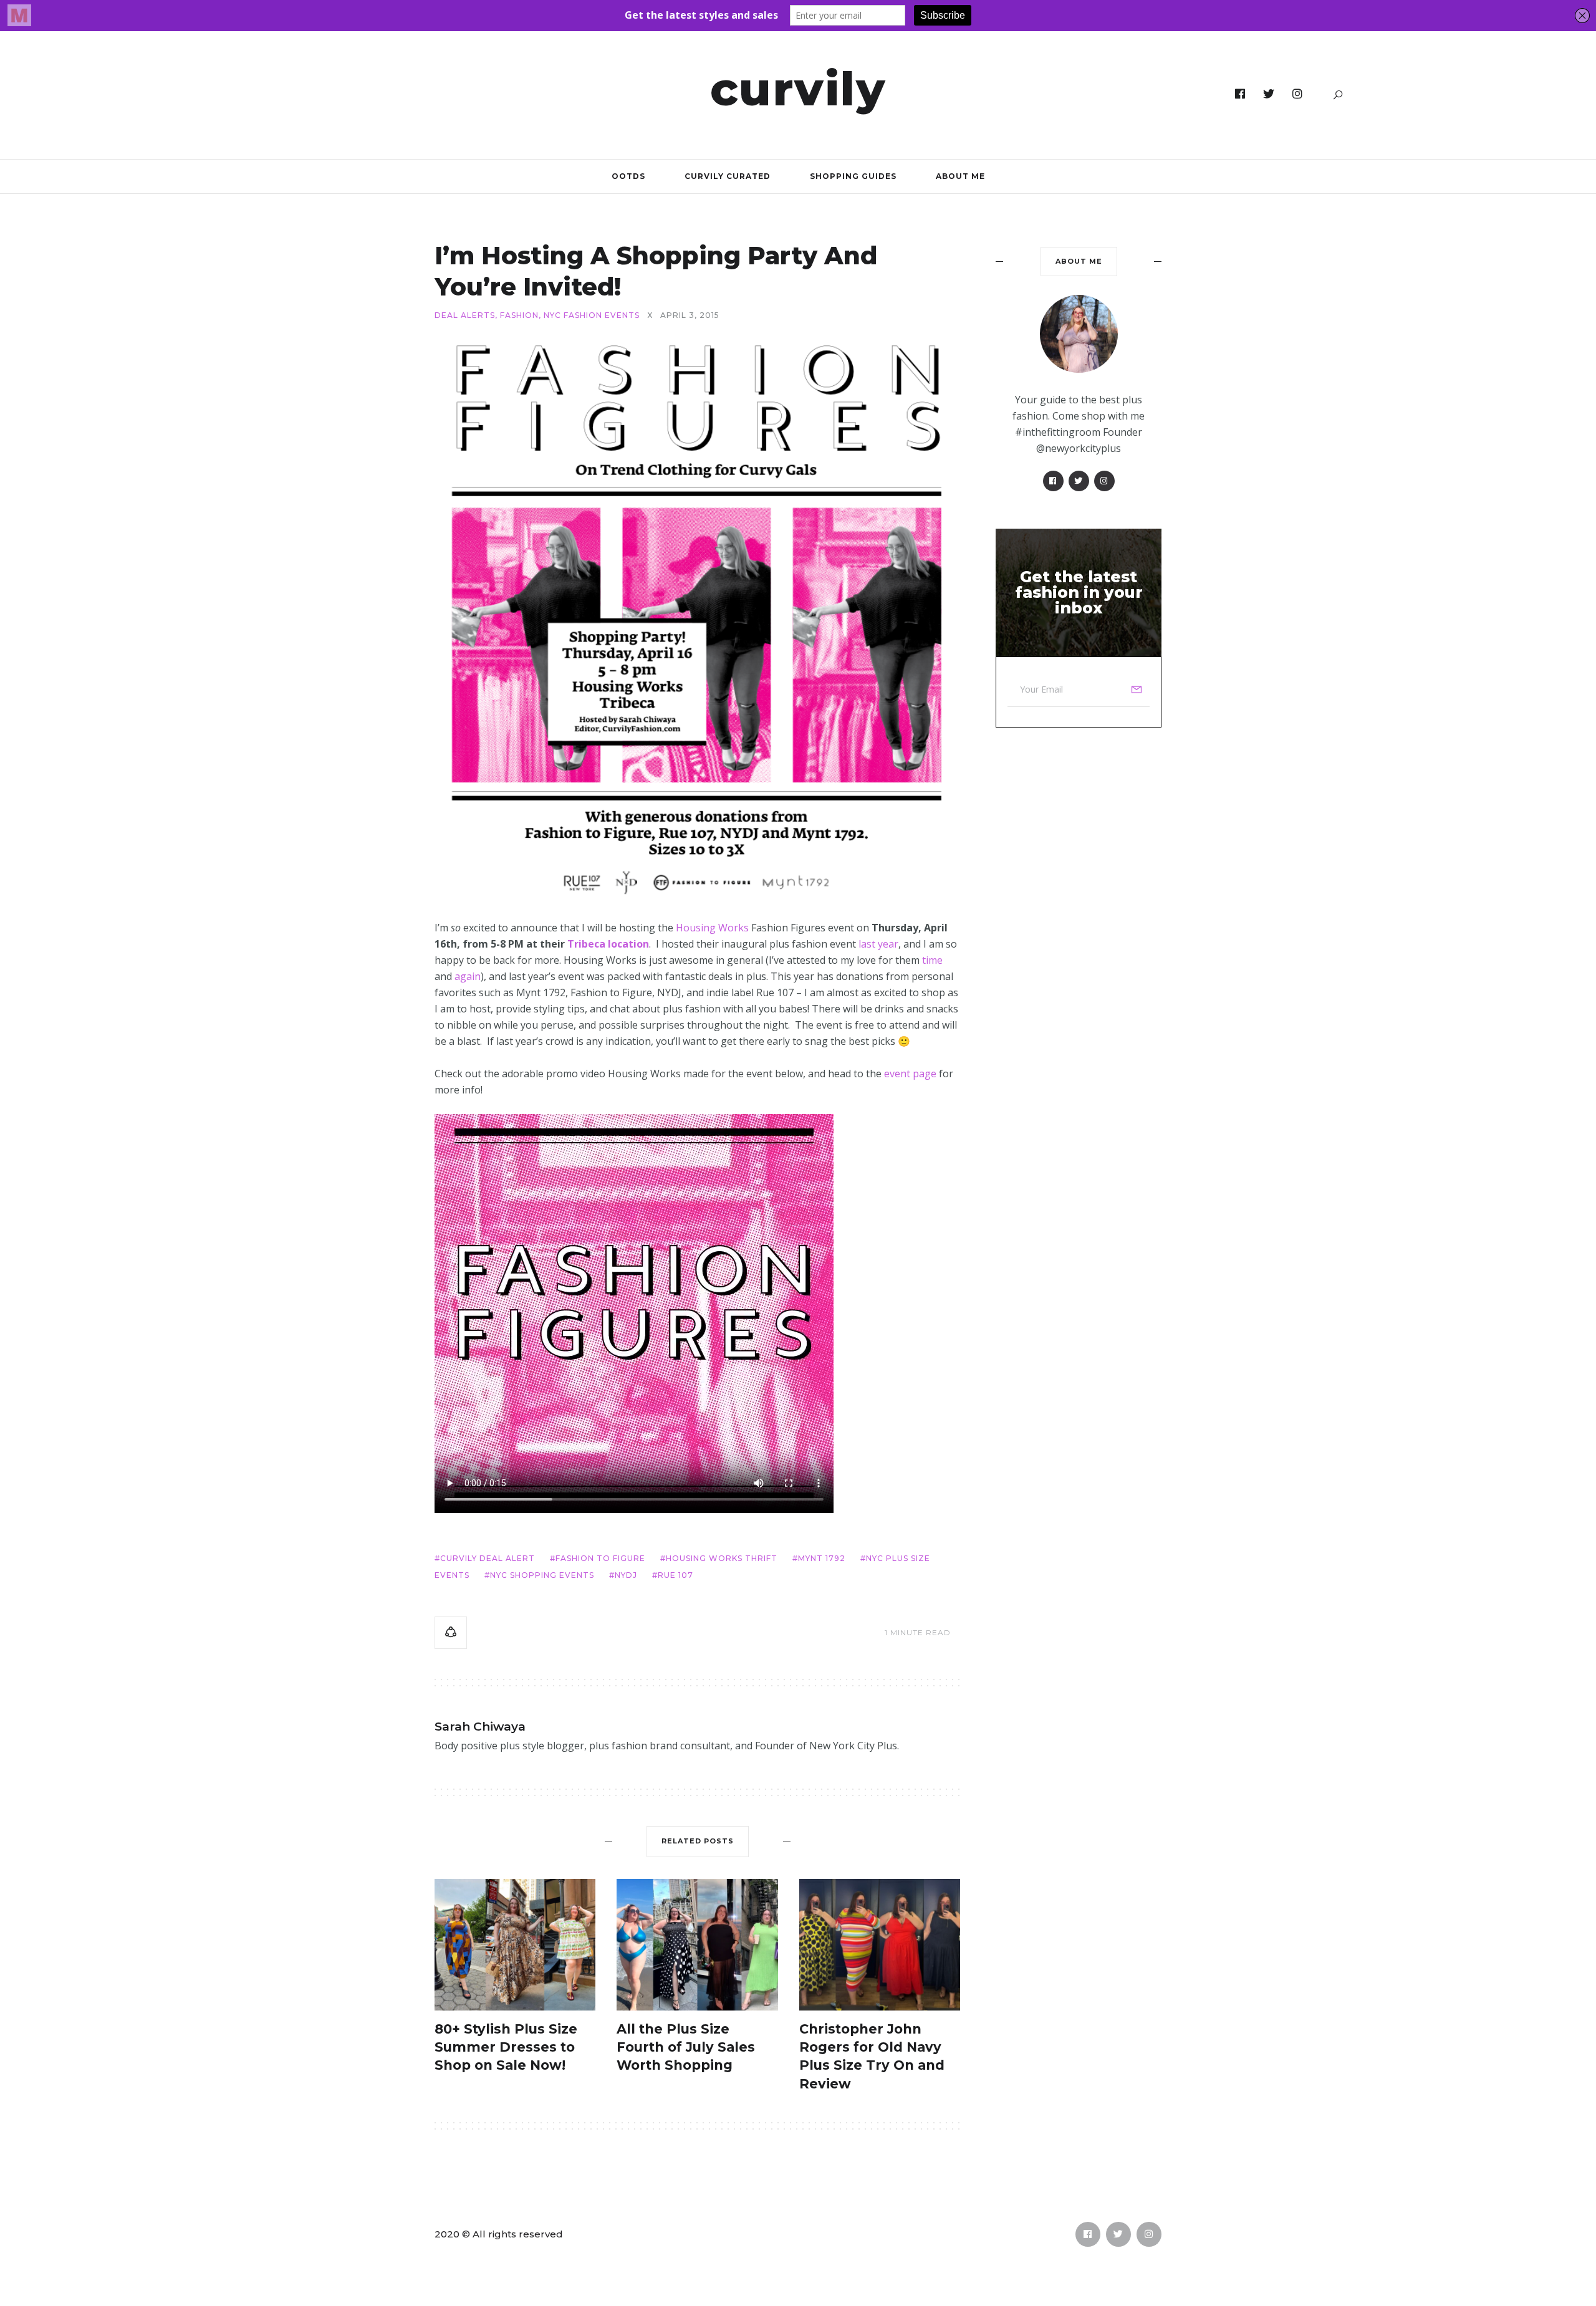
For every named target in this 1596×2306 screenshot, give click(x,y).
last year (878, 944)
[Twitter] (1269, 94)
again (468, 976)
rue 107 (675, 1575)
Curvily (798, 89)
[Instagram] (1298, 94)
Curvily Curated (728, 176)
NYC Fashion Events (592, 315)
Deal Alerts (465, 315)
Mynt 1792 (822, 1558)
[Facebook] (1240, 94)
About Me (960, 176)
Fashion (519, 315)
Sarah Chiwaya (480, 1727)
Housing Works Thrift (722, 1558)
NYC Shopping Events (542, 1575)
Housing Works (712, 928)
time (932, 960)
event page (910, 1074)
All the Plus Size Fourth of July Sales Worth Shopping (686, 2047)
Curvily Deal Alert (488, 1558)
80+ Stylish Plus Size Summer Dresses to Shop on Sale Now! (506, 2047)
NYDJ (626, 1575)
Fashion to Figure (600, 1558)
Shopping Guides (853, 176)
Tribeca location (608, 944)
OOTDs (628, 176)
